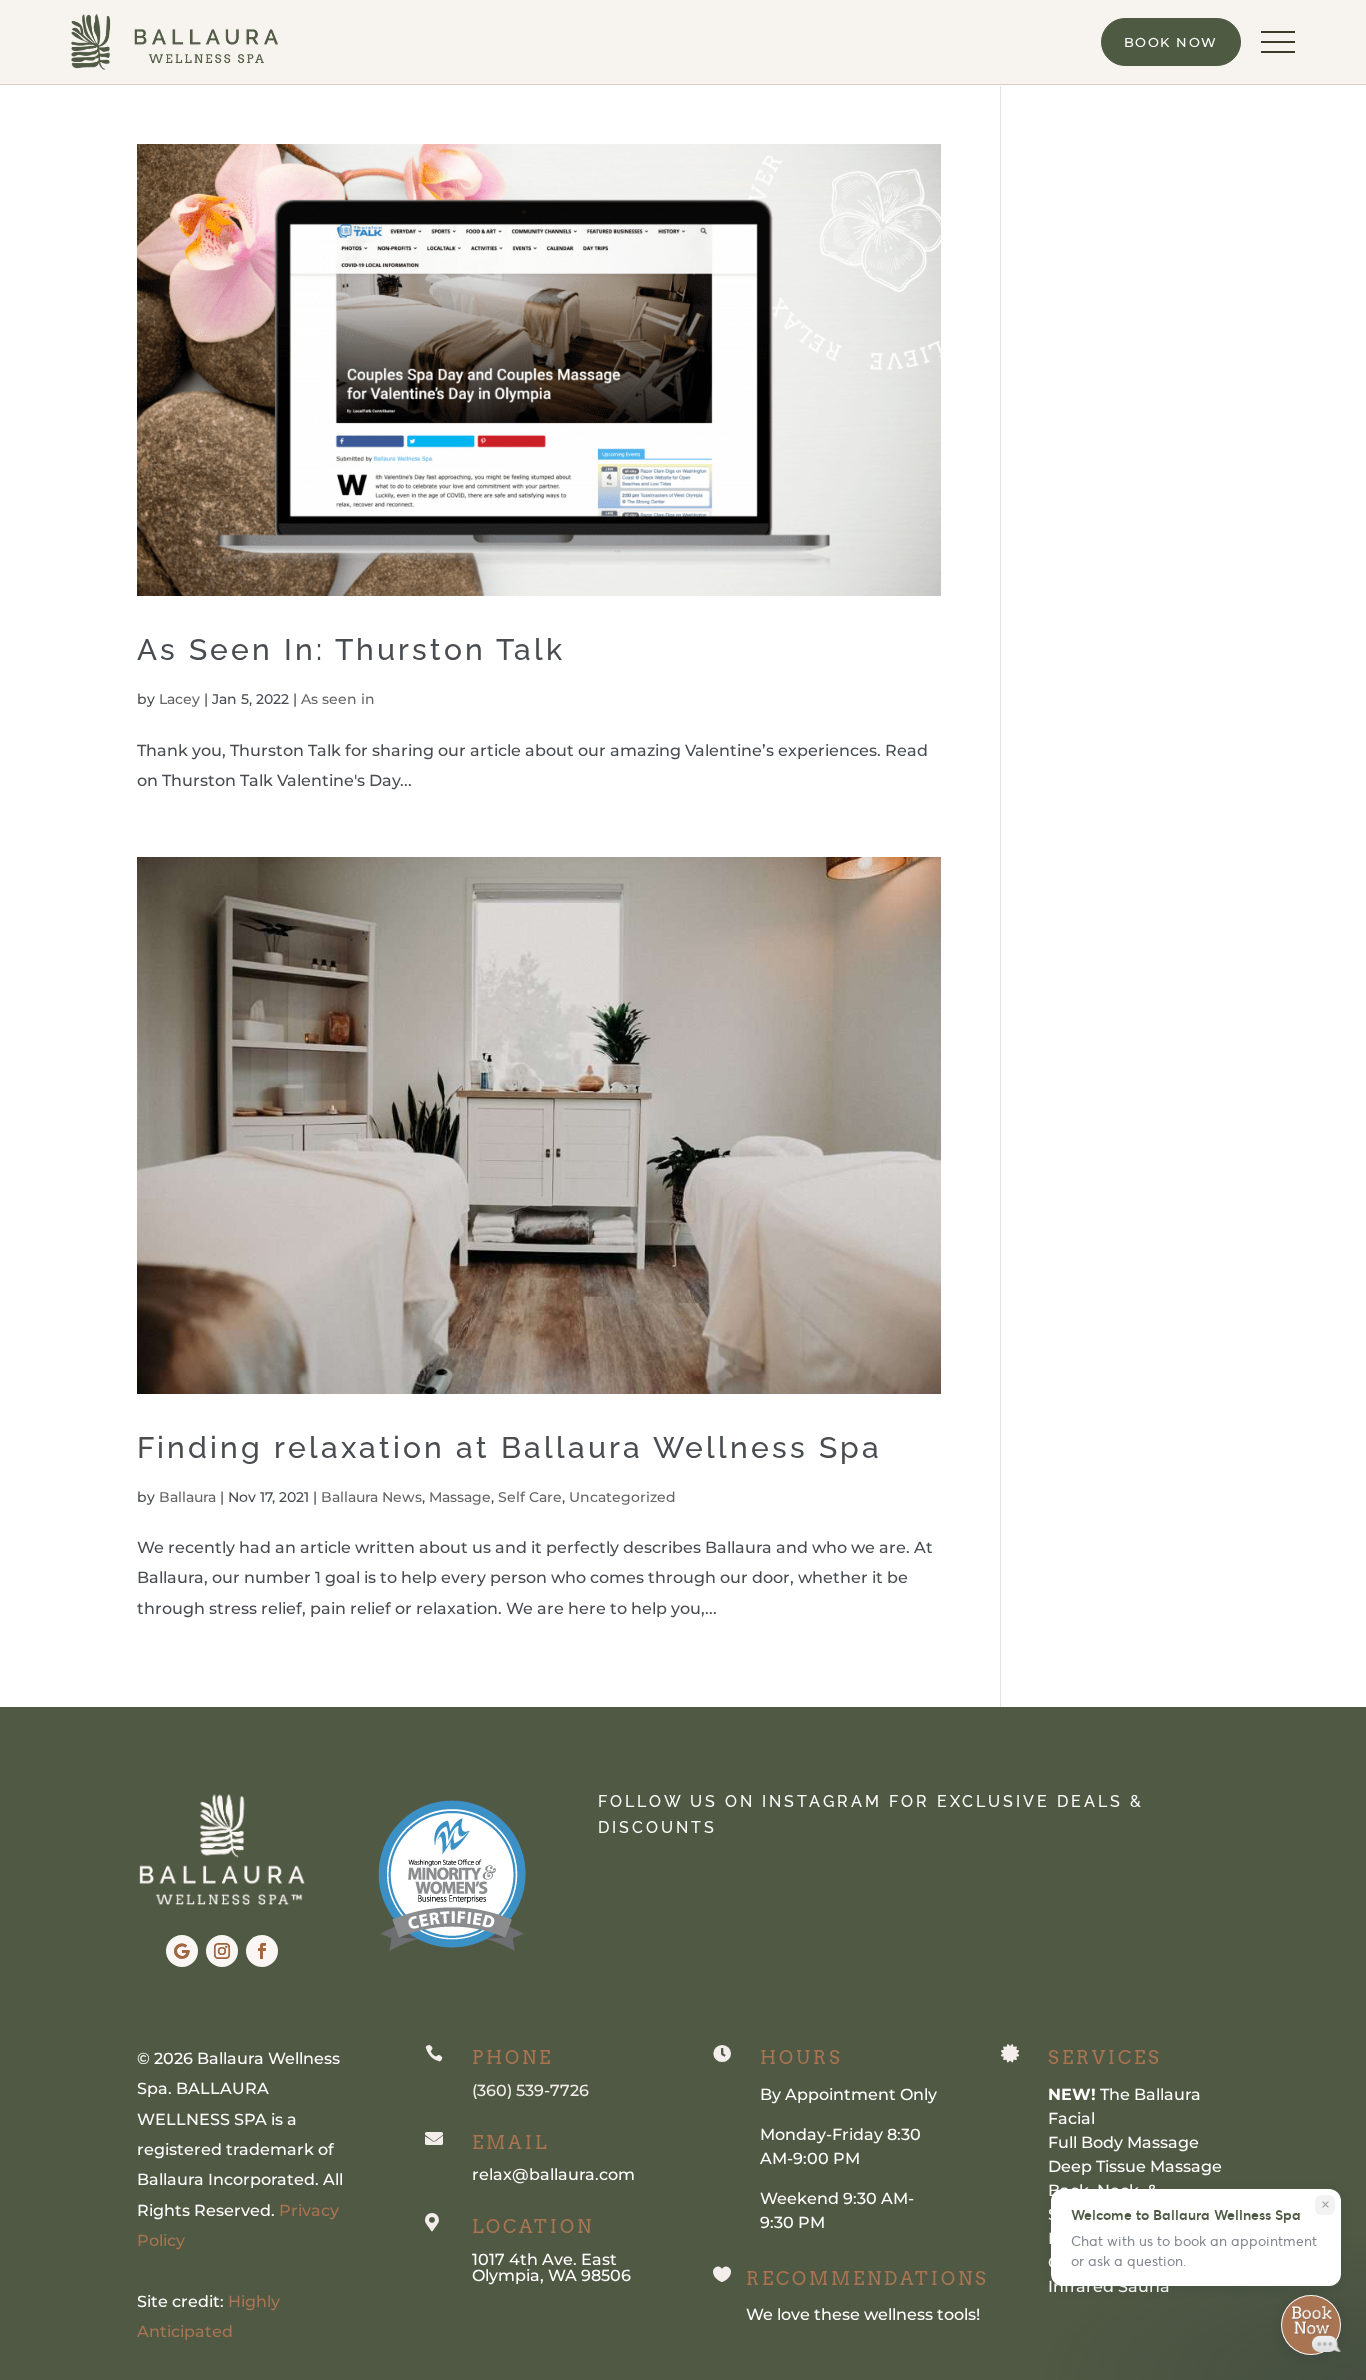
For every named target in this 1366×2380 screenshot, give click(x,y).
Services (1105, 2057)
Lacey (179, 699)
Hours (801, 2057)
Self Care (530, 1497)
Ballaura (187, 1497)
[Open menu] (1278, 42)
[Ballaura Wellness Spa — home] (174, 42)
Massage (460, 1497)
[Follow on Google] (182, 1951)
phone (512, 2057)
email (510, 2142)
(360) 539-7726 (530, 2090)
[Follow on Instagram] (222, 1951)
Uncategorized (622, 1497)
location (533, 2226)
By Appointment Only (848, 2094)
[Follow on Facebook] (262, 1951)
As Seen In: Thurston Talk (351, 649)
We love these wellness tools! (863, 2314)
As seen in (338, 699)
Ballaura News (371, 1497)
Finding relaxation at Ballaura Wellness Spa (509, 1447)
